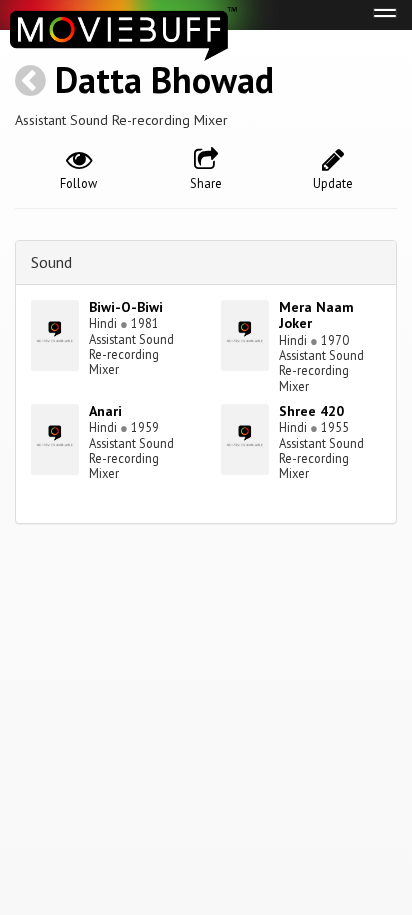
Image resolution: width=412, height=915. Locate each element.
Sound (51, 262)
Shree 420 (311, 411)
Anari (105, 411)
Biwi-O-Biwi (126, 307)
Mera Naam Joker (316, 315)
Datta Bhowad (164, 79)
